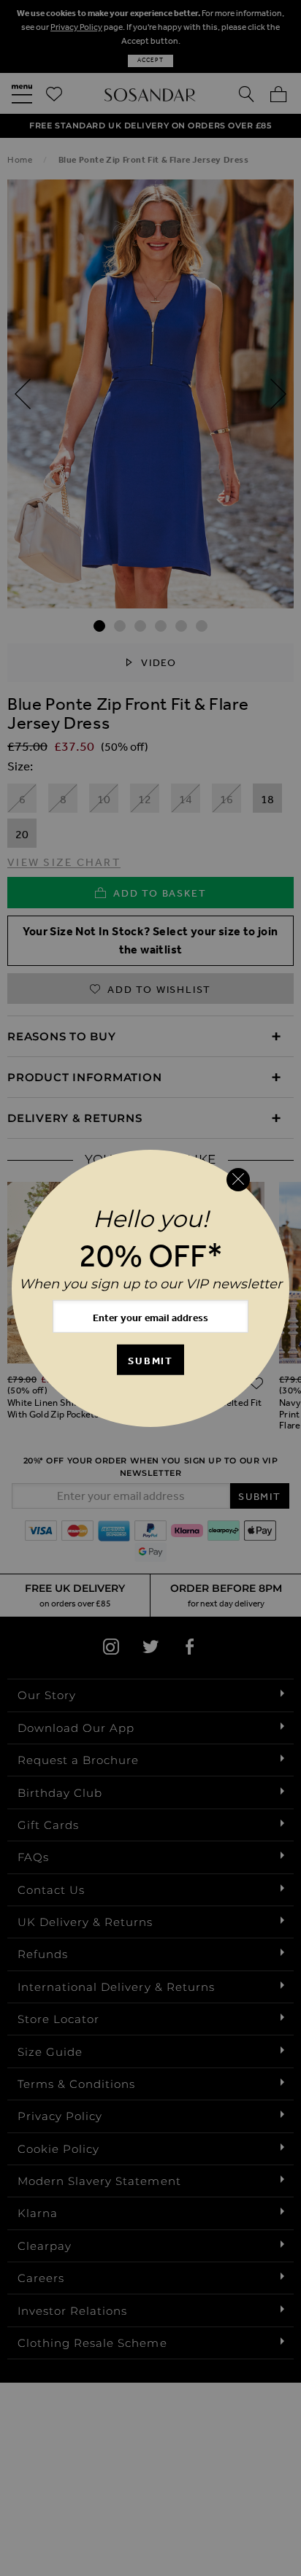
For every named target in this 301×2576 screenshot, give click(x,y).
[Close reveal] (238, 1180)
